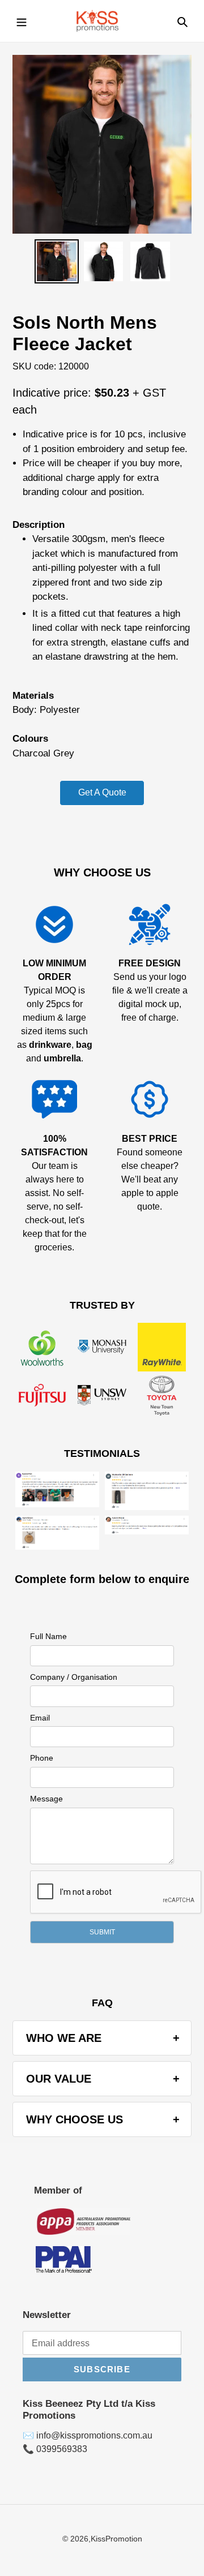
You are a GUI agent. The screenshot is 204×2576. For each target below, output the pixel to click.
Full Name (48, 1636)
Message (46, 1799)
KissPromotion (116, 2539)
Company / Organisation (74, 1677)
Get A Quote (102, 792)
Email (40, 1718)
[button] (102, 1932)
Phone (42, 1758)
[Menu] (22, 21)
